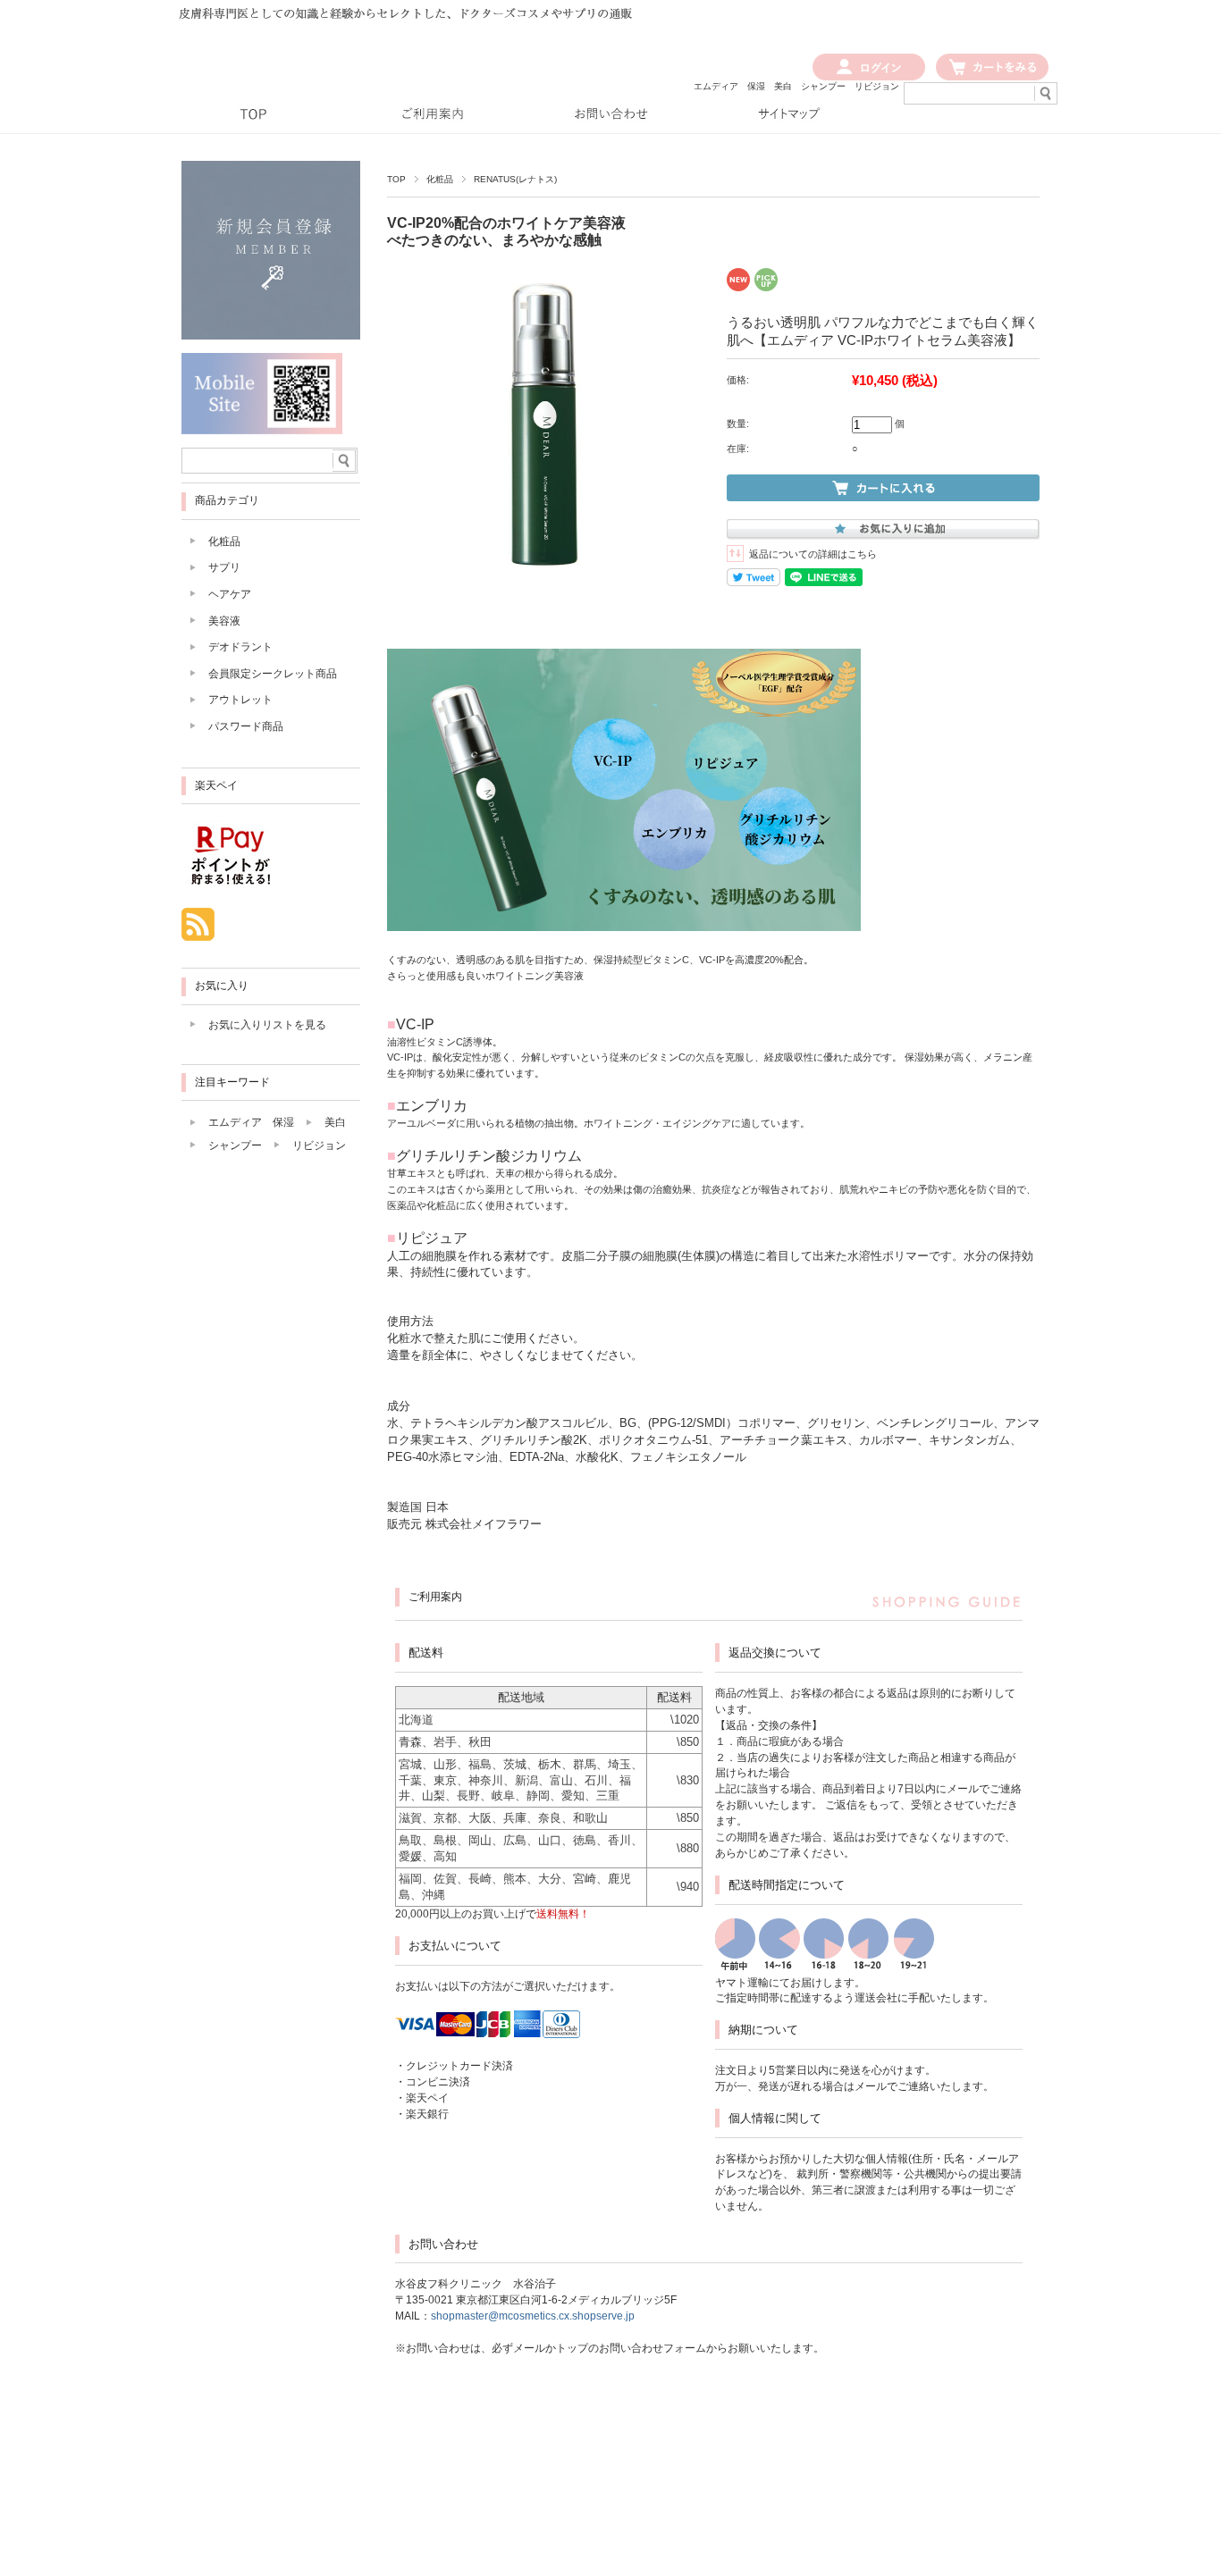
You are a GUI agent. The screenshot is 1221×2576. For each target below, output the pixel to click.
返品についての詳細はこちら (813, 554)
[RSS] (198, 931)
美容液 (224, 621)
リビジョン (877, 86)
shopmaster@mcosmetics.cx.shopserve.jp (533, 2316)
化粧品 (440, 179)
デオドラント (240, 647)
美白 (783, 86)
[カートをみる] (992, 77)
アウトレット (240, 700)
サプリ (224, 567)
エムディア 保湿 (729, 86)
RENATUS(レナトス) (515, 179)
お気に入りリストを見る (267, 1025)
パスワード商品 (246, 726)
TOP (396, 179)
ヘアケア (230, 594)
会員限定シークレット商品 (273, 674)
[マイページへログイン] (869, 77)
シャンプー (823, 86)
